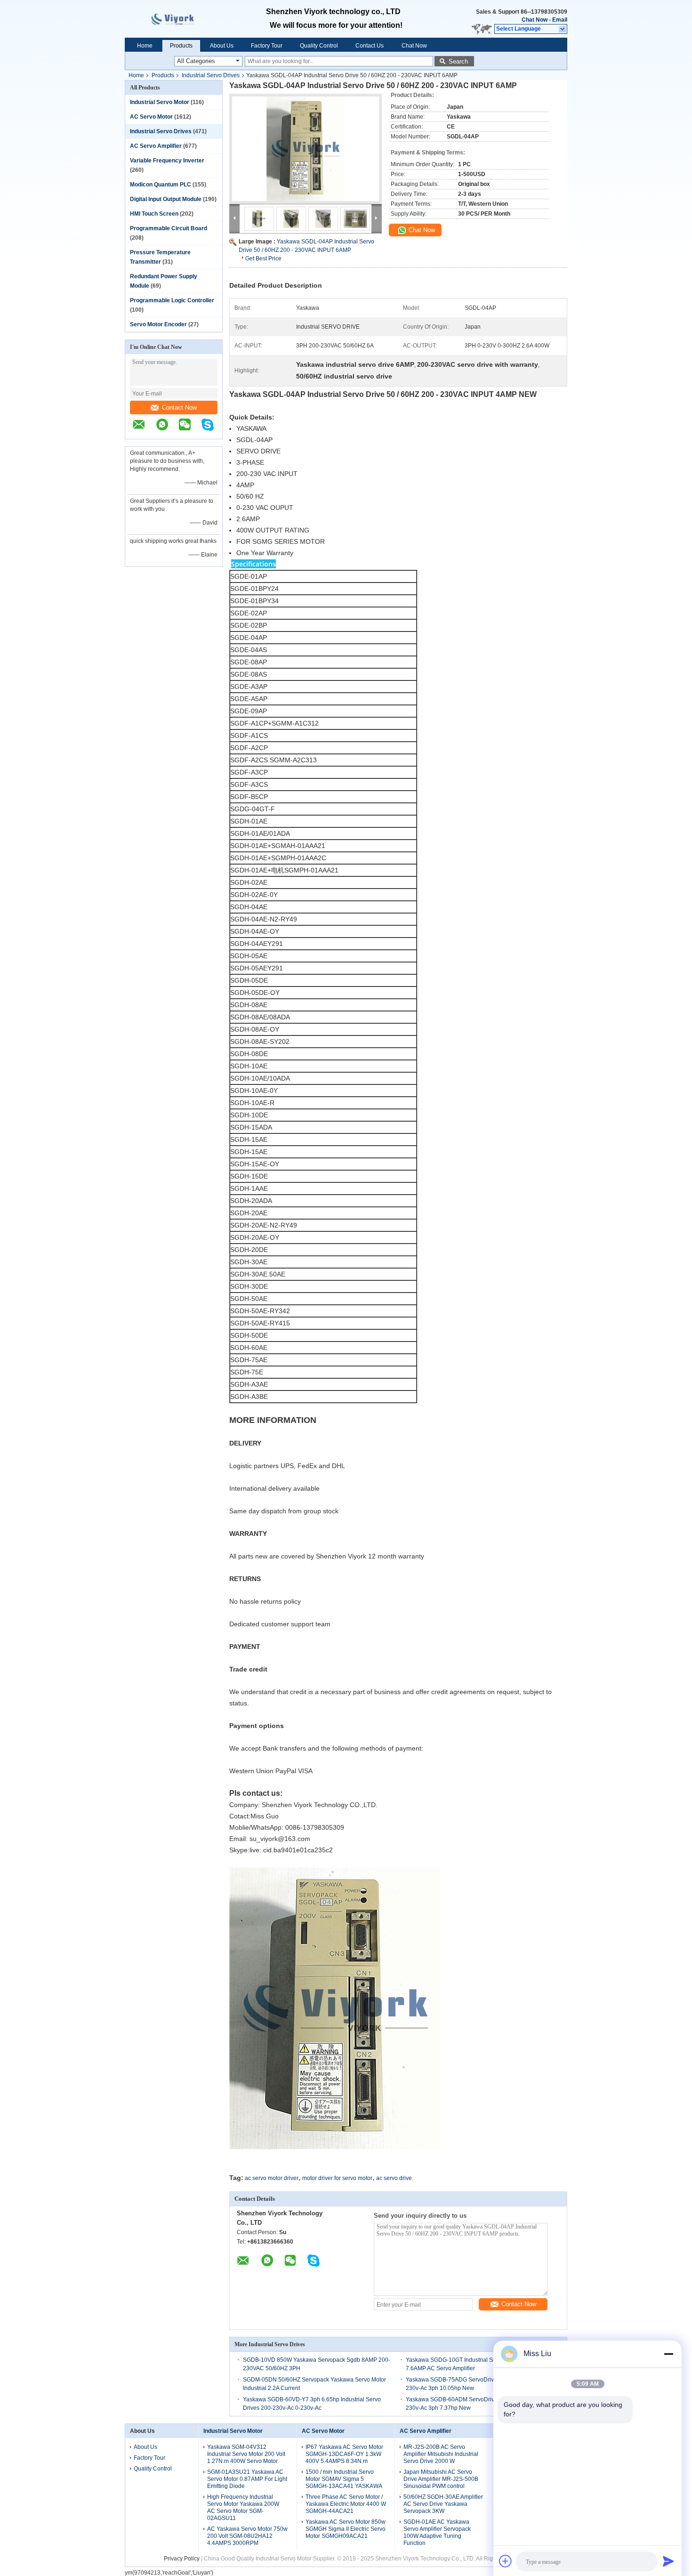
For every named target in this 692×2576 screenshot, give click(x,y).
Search (458, 61)
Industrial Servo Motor (160, 102)
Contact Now (179, 408)
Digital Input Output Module (166, 199)
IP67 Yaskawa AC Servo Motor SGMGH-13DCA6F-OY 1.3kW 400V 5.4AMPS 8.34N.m (344, 2454)
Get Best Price (263, 258)
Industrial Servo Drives (211, 75)
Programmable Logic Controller (172, 300)
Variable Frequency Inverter (167, 161)
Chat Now (535, 20)
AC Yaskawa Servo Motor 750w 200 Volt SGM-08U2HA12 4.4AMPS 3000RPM (247, 2536)
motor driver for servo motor (337, 2178)
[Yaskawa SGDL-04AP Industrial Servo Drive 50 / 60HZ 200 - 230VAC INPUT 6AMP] (306, 149)
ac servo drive (394, 2178)
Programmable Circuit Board (169, 228)
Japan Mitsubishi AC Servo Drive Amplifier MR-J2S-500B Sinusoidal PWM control (441, 2479)
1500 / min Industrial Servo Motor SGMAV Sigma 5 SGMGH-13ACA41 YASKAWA (344, 2479)
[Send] (668, 2561)
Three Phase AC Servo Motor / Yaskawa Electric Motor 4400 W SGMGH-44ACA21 (346, 2504)
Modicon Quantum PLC (161, 185)
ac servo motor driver (272, 2178)
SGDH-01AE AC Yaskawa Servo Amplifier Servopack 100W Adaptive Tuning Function (437, 2532)
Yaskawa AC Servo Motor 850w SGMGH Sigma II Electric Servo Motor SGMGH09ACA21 (346, 2529)
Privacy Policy (182, 2559)
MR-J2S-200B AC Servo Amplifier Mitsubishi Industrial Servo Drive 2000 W (441, 2454)
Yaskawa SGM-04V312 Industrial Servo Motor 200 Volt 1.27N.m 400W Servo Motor (246, 2454)
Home (145, 46)
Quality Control (319, 46)
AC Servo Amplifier (156, 146)
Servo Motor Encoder (158, 324)
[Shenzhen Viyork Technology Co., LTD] (563, 29)
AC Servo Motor (151, 117)
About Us (222, 46)
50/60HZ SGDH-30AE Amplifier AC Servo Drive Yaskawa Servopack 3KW (443, 2504)
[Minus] (668, 2354)
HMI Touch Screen (154, 214)
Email (560, 20)
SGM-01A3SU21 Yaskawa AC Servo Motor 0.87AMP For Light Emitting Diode (247, 2479)
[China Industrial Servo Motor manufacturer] (181, 19)
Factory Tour (267, 46)
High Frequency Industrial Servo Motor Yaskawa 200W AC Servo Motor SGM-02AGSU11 (243, 2507)
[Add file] (506, 2561)
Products (181, 46)
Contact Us (370, 46)
